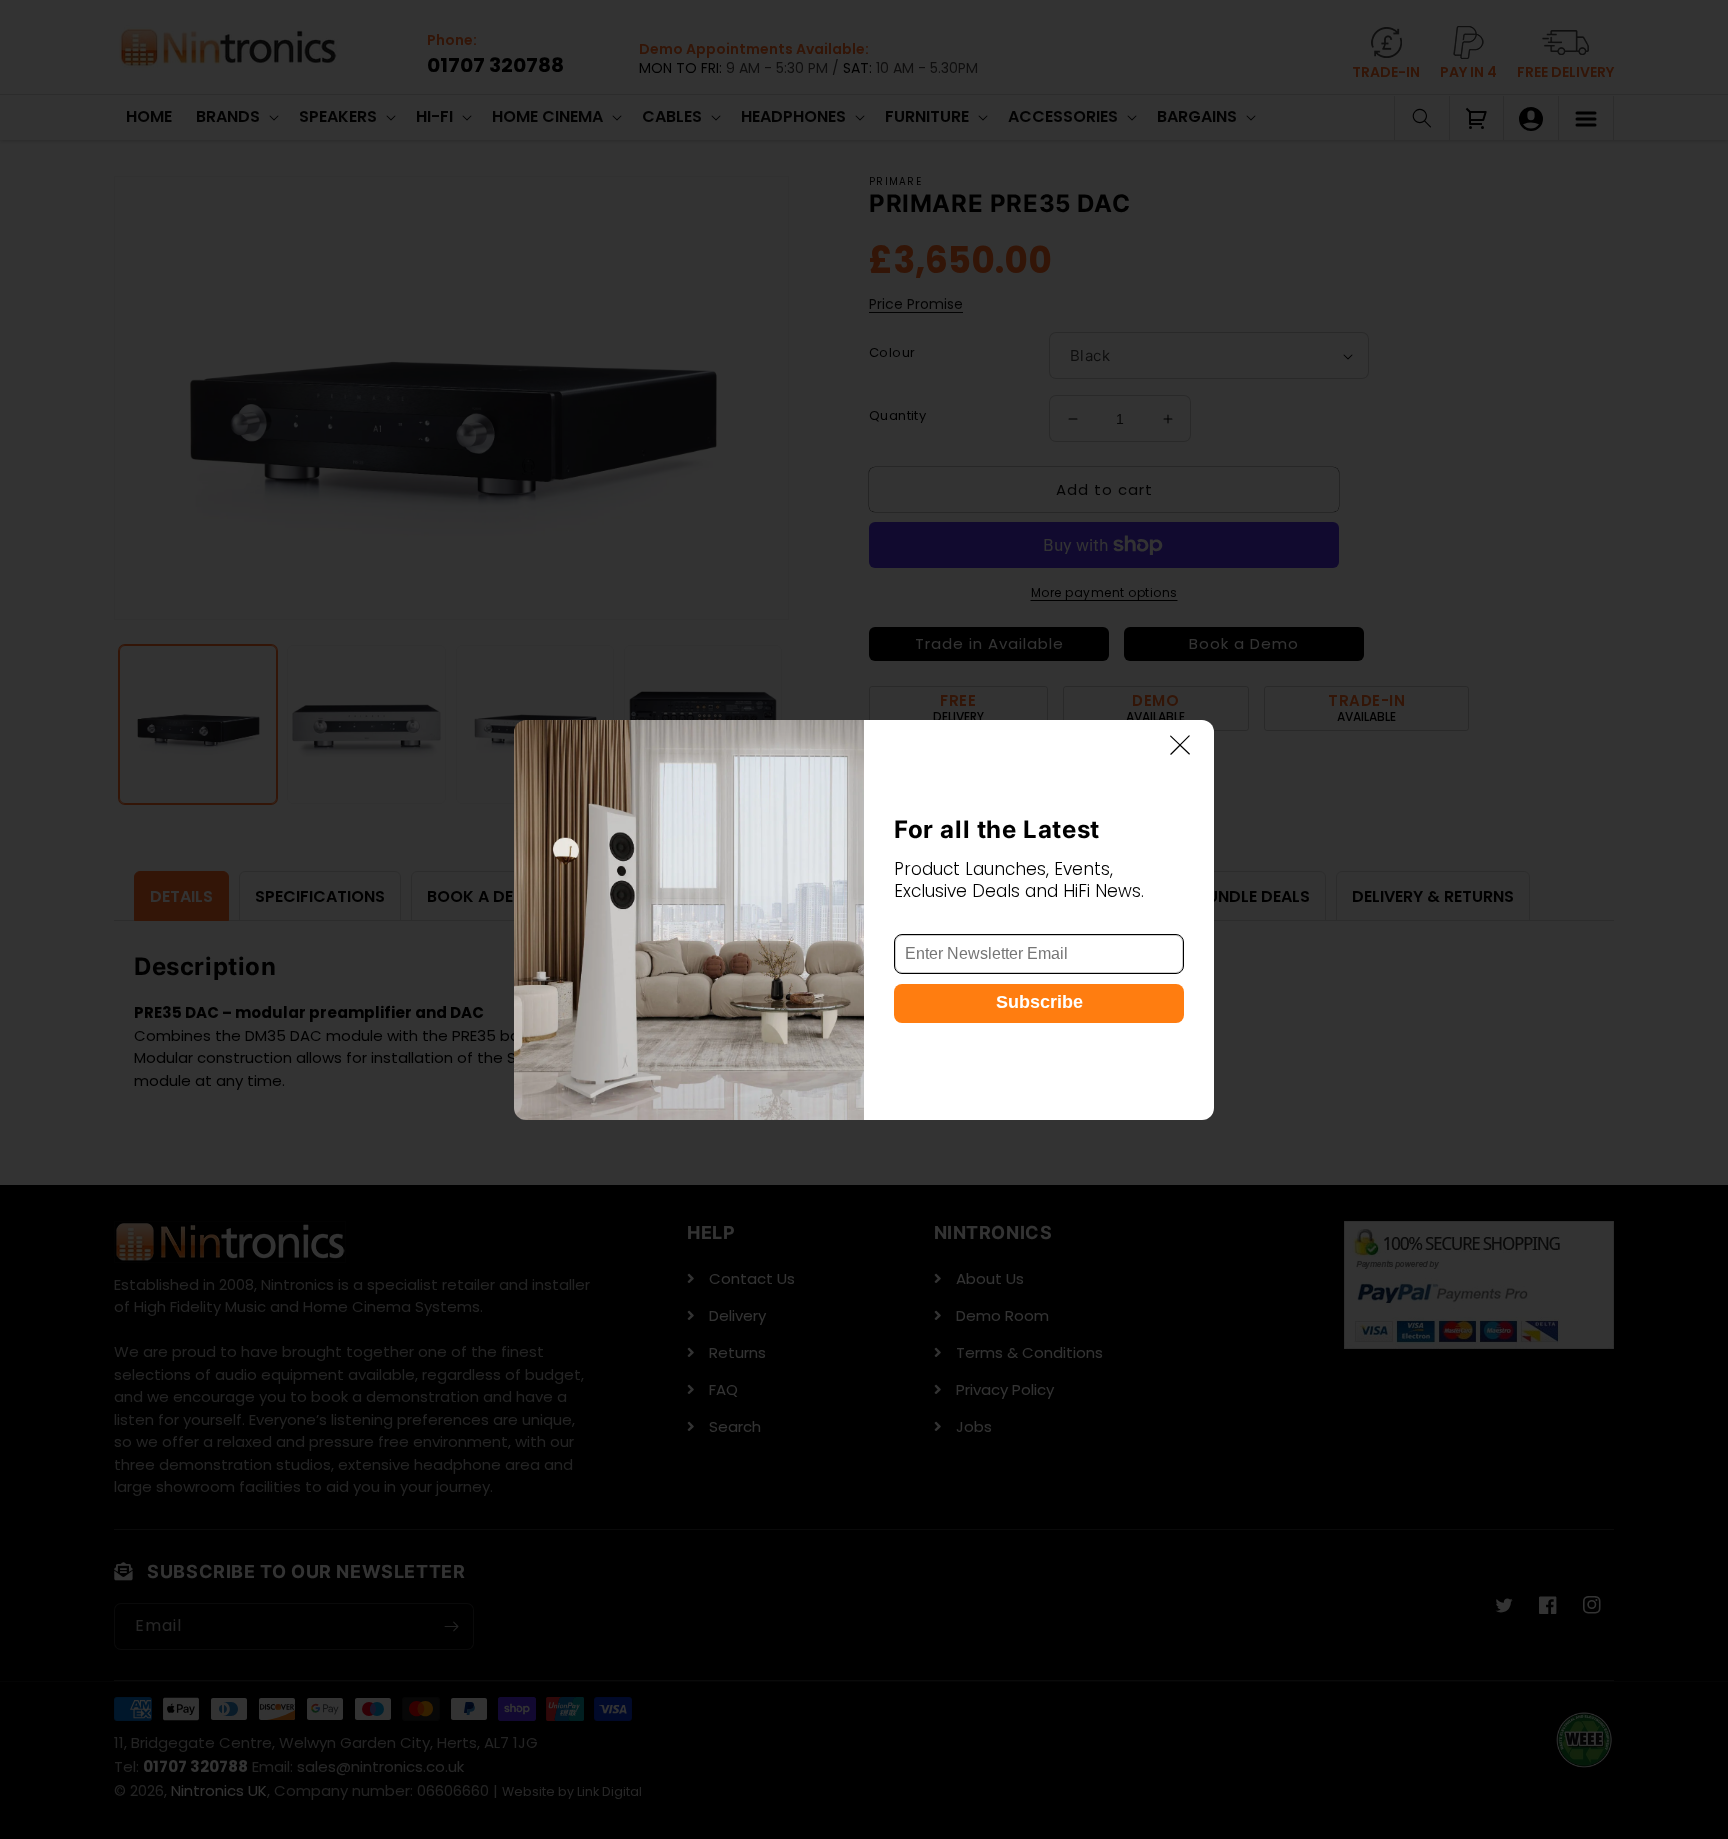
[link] (689, 920)
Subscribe (1039, 1002)
